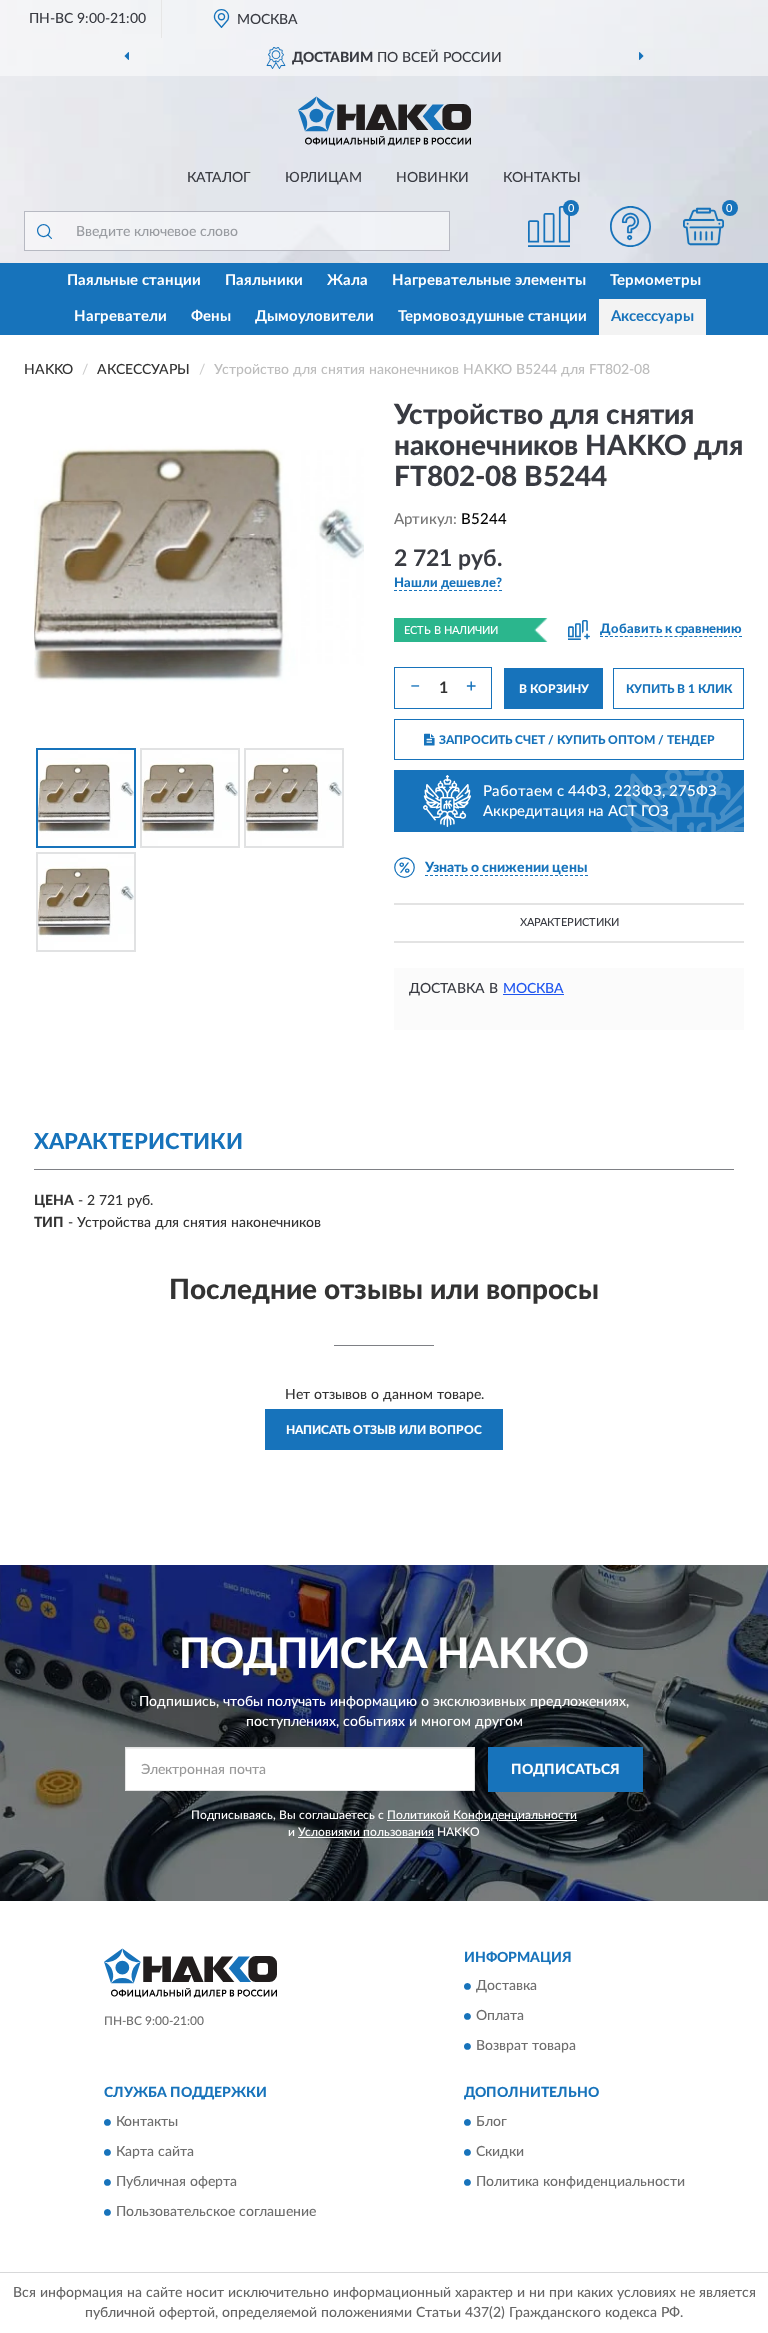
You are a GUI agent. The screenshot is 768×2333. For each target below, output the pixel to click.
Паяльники (264, 280)
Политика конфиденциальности (580, 2182)
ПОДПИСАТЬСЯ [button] (565, 1770)
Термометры (655, 280)
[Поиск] (44, 231)
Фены (211, 316)
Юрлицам (323, 178)
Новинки (432, 178)
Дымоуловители (314, 316)
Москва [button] (533, 989)
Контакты (542, 178)
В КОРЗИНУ (554, 689)
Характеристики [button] (569, 922)
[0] (704, 226)
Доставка (506, 1987)
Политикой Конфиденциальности (482, 1815)
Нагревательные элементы (489, 280)
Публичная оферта (176, 2182)
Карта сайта (155, 2152)
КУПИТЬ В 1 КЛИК (679, 689)
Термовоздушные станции (492, 316)
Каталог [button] (219, 178)
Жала (347, 280)
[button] (631, 226)
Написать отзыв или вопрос (384, 1430)
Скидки (500, 2152)
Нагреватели (120, 316)
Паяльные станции (134, 280)
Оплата (500, 2017)
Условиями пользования (366, 1832)
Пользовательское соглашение (216, 2212)
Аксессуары (652, 316)
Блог (491, 2122)
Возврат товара (526, 2047)
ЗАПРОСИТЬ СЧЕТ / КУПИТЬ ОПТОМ (577, 740)
